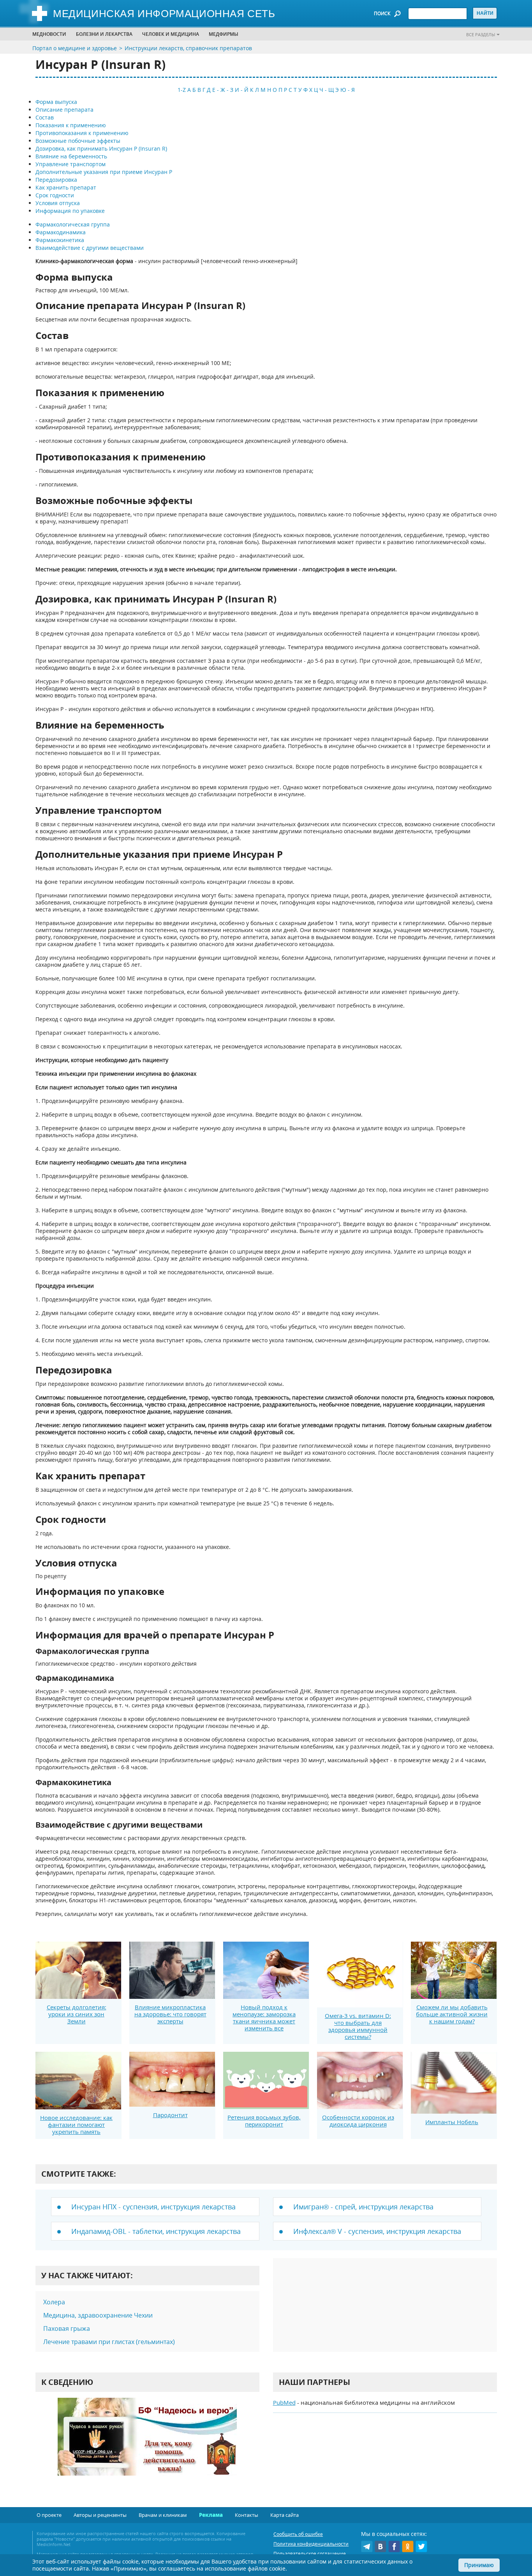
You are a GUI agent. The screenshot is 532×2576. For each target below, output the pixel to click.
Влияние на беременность (71, 156)
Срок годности (55, 195)
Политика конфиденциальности (311, 2544)
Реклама (211, 2515)
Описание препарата (64, 110)
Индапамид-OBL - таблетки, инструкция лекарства (156, 2231)
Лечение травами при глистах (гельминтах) (109, 2342)
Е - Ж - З (223, 90)
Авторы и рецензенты (100, 2515)
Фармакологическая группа (73, 224)
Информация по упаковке (70, 211)
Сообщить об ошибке (298, 2534)
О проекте (49, 2515)
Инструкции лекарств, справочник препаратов (188, 48)
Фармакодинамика (61, 232)
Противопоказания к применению (82, 133)
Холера (54, 2302)
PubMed (284, 2402)
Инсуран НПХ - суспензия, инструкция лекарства (153, 2207)
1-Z (182, 90)
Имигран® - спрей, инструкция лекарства (363, 2207)
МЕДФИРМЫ (224, 34)
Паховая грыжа (67, 2328)
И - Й (242, 90)
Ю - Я (348, 90)
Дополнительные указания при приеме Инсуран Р (104, 172)
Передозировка (56, 180)
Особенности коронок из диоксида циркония (358, 2121)
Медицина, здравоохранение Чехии (98, 2315)
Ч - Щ (327, 90)
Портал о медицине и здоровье (75, 48)
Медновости (49, 34)
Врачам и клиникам (163, 2515)
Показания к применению (71, 125)
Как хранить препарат (66, 187)
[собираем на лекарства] (147, 2445)
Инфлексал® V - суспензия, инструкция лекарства (377, 2231)
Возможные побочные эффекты (78, 141)
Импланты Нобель (452, 2122)
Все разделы (481, 34)
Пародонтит (170, 2115)
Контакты (247, 2515)
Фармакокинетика (60, 240)
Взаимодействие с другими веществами (90, 248)
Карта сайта (284, 2515)
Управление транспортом (70, 164)
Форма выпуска (56, 102)
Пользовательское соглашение (310, 2554)
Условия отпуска (58, 203)
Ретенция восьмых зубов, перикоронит (264, 2121)
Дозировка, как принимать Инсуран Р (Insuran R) (101, 148)
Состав (45, 117)
